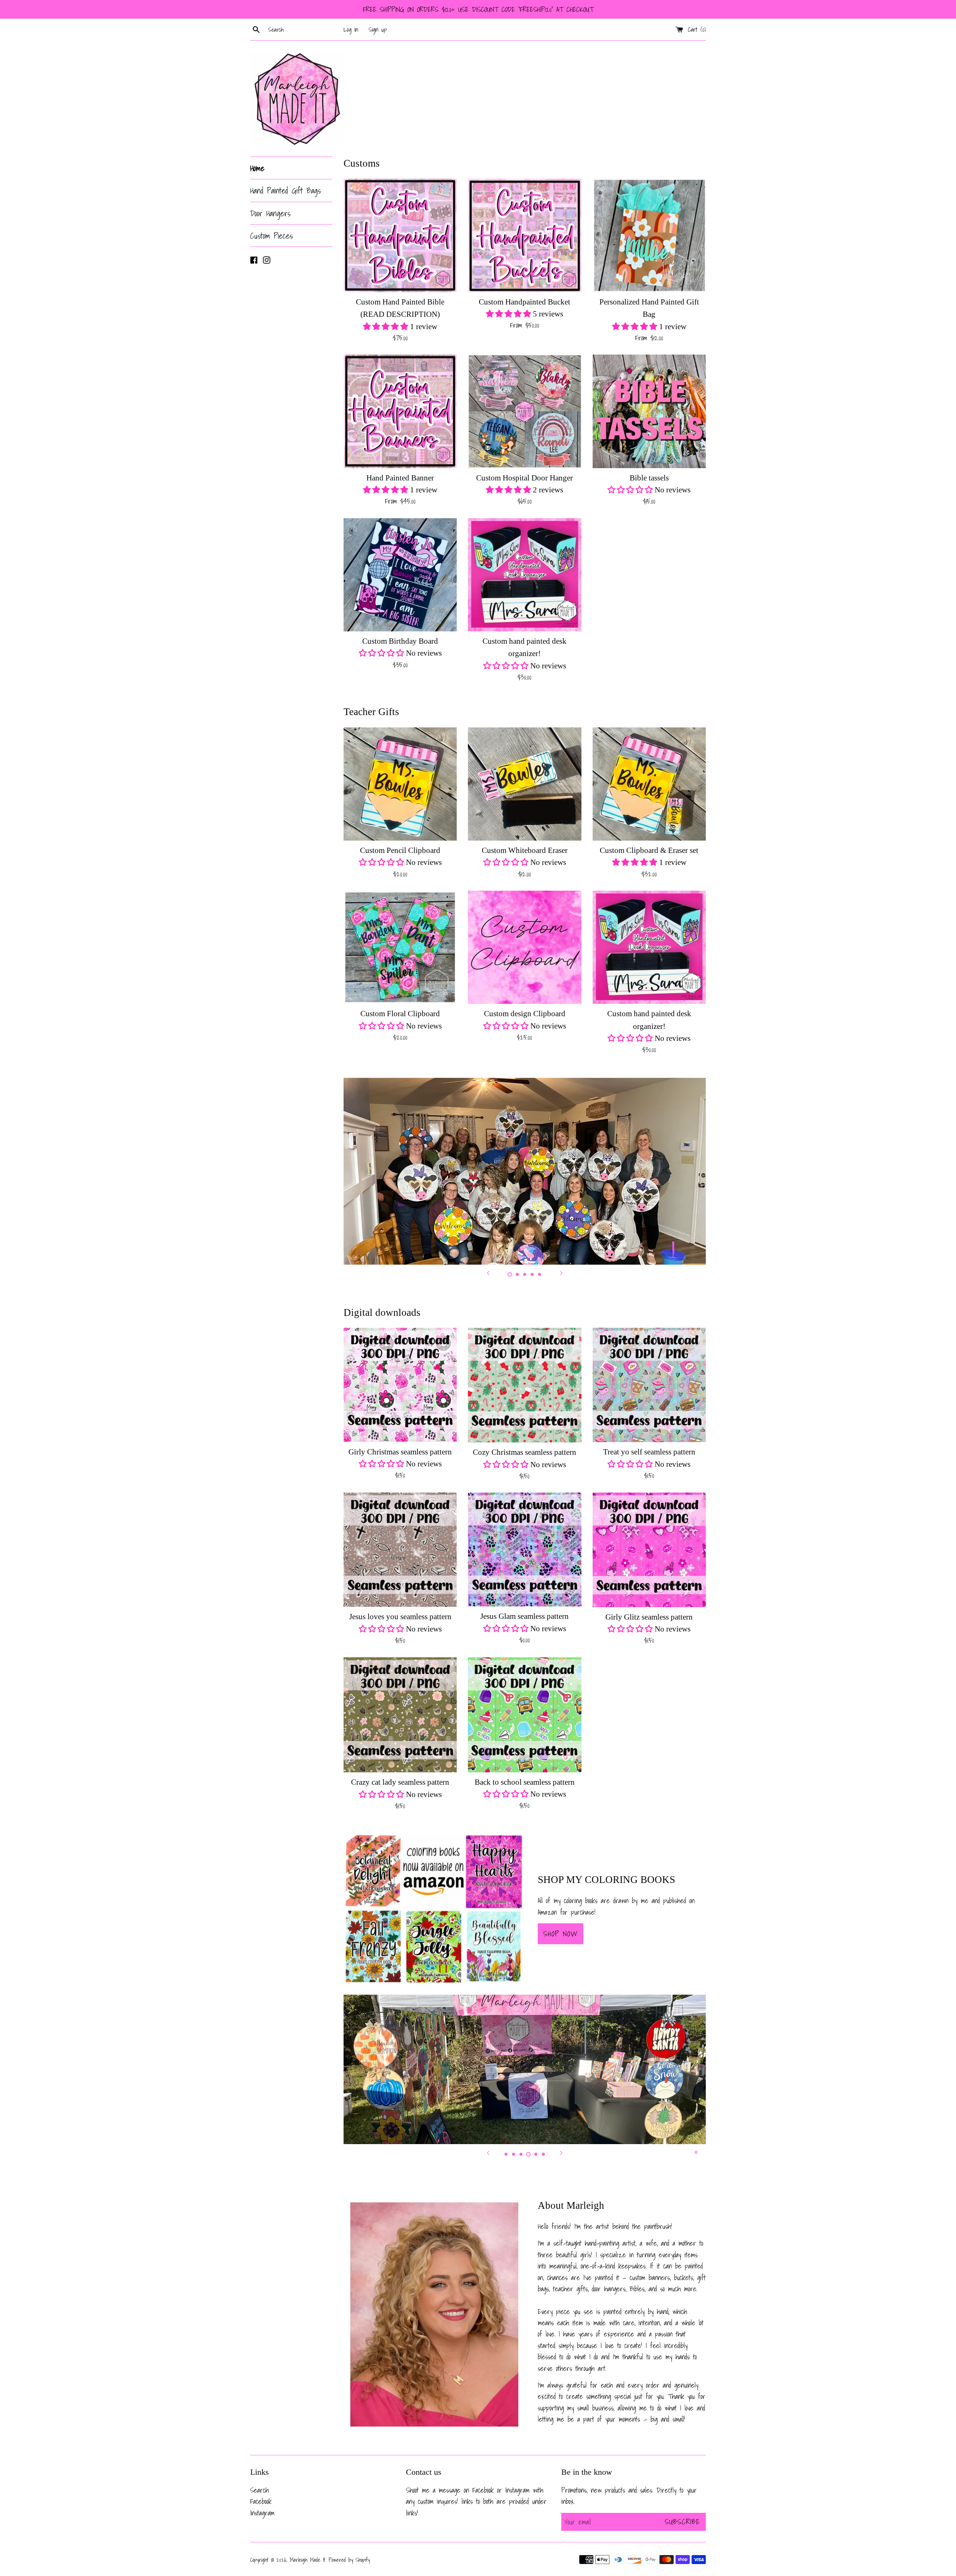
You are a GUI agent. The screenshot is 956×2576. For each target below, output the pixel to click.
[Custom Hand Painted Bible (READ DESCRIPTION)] (400, 235)
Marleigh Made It (308, 2560)
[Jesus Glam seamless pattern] (524, 1550)
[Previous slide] (488, 1273)
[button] (387, 327)
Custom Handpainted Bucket (524, 302)
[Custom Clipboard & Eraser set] (649, 784)
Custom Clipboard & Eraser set (649, 850)
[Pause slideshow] (696, 2152)
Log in (351, 29)
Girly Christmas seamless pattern (400, 1452)
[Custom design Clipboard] (524, 947)
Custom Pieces (271, 236)
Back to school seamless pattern (525, 1782)
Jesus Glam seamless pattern (524, 1616)
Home (257, 168)
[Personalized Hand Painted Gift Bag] (649, 235)
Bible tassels (649, 478)
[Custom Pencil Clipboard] (400, 784)
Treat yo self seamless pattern (649, 1452)
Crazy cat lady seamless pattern (400, 1782)
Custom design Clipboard (525, 1014)
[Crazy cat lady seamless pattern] (400, 1715)
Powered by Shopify (349, 2560)
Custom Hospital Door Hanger (524, 478)
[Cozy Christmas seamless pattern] (524, 1385)
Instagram (262, 2513)
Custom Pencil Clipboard (400, 850)
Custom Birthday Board (400, 641)
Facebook (261, 2501)
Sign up (378, 29)
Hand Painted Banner (400, 478)
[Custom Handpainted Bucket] (524, 235)
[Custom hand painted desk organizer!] (524, 575)
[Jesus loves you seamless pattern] (400, 1550)
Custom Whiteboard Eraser (525, 850)
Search (260, 2490)
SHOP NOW (561, 1934)
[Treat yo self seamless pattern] (649, 1385)
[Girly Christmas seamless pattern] (400, 1385)
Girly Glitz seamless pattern (649, 1617)
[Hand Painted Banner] (400, 411)
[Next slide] (561, 1273)
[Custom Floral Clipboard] (400, 947)
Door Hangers (270, 213)
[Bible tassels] (649, 411)
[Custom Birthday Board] (400, 575)
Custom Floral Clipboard (400, 1014)
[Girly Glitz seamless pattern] (649, 1550)
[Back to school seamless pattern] (524, 1715)
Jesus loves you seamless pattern (400, 1617)
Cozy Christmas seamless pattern (524, 1452)
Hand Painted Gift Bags (285, 190)
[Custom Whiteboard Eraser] (524, 784)
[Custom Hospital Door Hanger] (524, 411)
